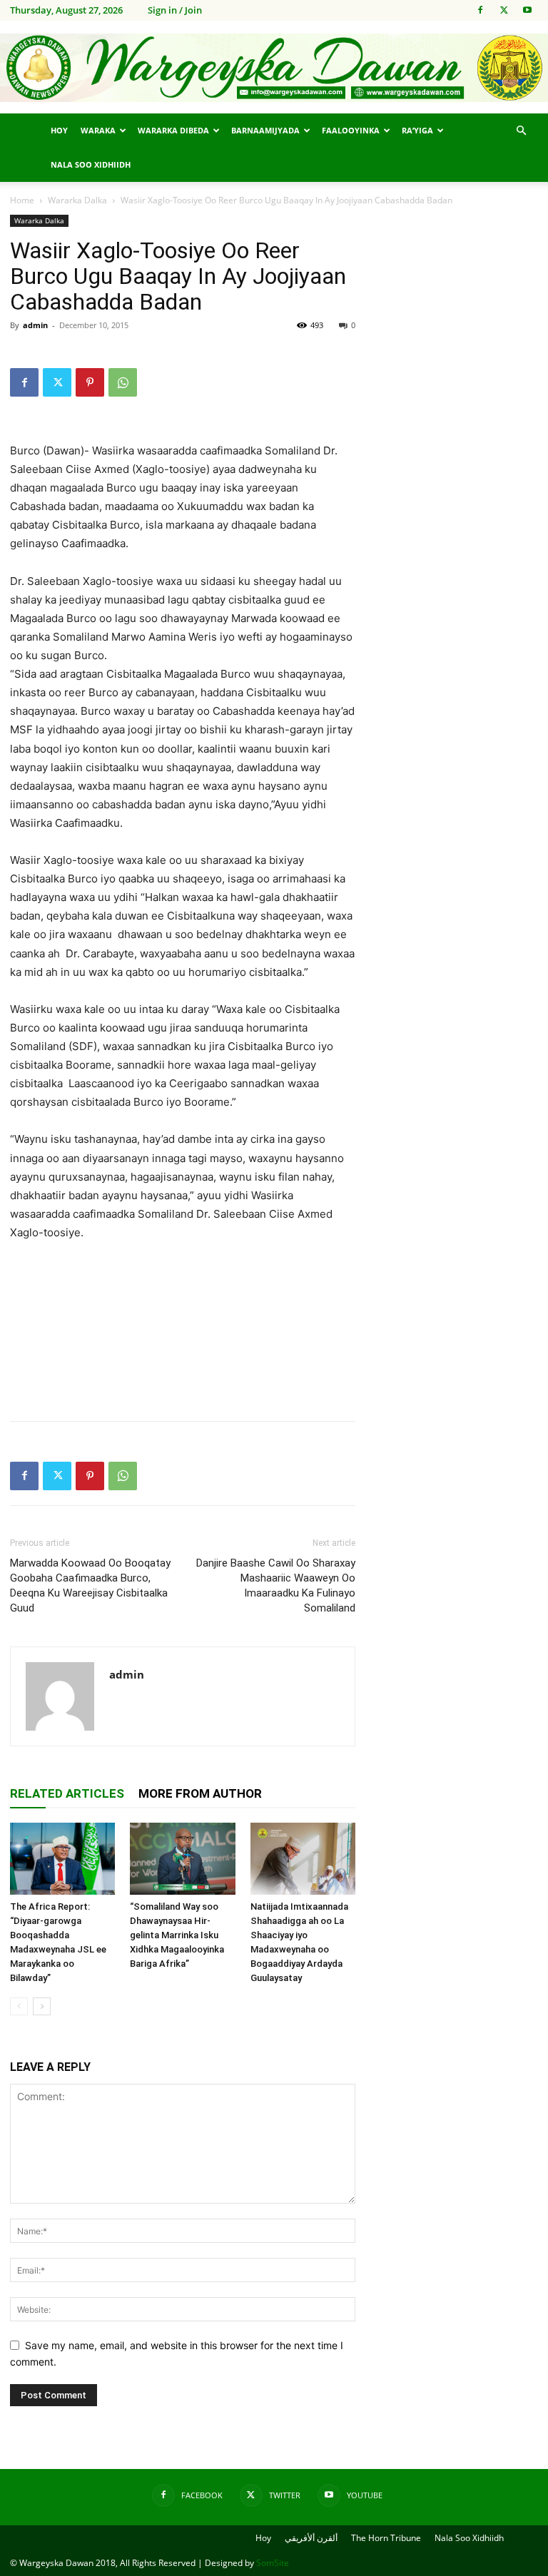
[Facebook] (480, 10)
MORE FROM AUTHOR (200, 1793)
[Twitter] (504, 10)
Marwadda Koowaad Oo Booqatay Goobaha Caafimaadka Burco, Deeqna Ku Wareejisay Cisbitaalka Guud (90, 1585)
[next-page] (42, 2006)
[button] (521, 131)
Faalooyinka (351, 130)
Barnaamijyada (265, 130)
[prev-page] (19, 2006)
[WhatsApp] (123, 382)
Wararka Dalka (77, 200)
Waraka (98, 130)
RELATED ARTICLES (67, 1793)
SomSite (273, 2563)
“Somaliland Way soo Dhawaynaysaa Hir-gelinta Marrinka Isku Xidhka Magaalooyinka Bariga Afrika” (177, 1935)
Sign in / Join (175, 10)
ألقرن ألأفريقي (311, 2538)
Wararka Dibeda (173, 130)
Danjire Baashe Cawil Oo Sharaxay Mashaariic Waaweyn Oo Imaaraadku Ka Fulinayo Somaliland (276, 1585)
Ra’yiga (417, 130)
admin (35, 325)
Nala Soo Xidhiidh (91, 164)
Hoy (59, 130)
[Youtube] (527, 10)
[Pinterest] (90, 382)
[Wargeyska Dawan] (274, 68)
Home (22, 200)
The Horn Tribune (386, 2538)
